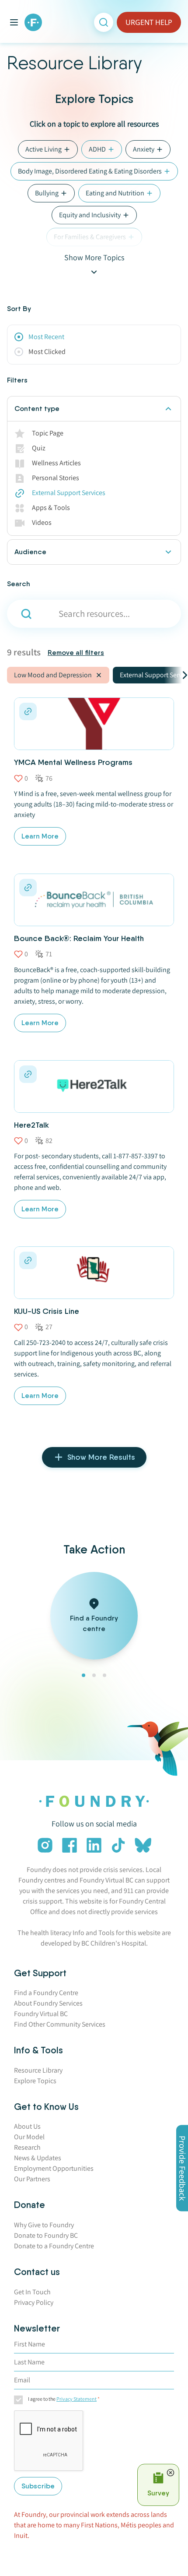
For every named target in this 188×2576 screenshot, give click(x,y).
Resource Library (38, 2070)
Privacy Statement (77, 2399)
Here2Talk (31, 1125)
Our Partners (32, 2179)
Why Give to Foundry (44, 2225)
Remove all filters (76, 653)
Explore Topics (35, 2081)
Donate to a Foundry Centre (54, 2246)
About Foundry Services (48, 2003)
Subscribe (38, 2486)
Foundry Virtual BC (41, 2014)
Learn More (40, 836)
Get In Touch (32, 2292)
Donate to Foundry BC (46, 2235)
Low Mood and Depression (53, 675)
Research (27, 2147)
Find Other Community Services (60, 2024)
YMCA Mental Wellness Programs (73, 762)
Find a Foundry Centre (46, 1993)
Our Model (29, 2137)
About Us (27, 2126)
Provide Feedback (182, 2168)
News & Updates (38, 2158)
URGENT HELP (149, 22)
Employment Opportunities (54, 2168)
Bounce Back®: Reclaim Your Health (79, 938)
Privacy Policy (34, 2302)
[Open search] (104, 22)
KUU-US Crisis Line (47, 1311)
